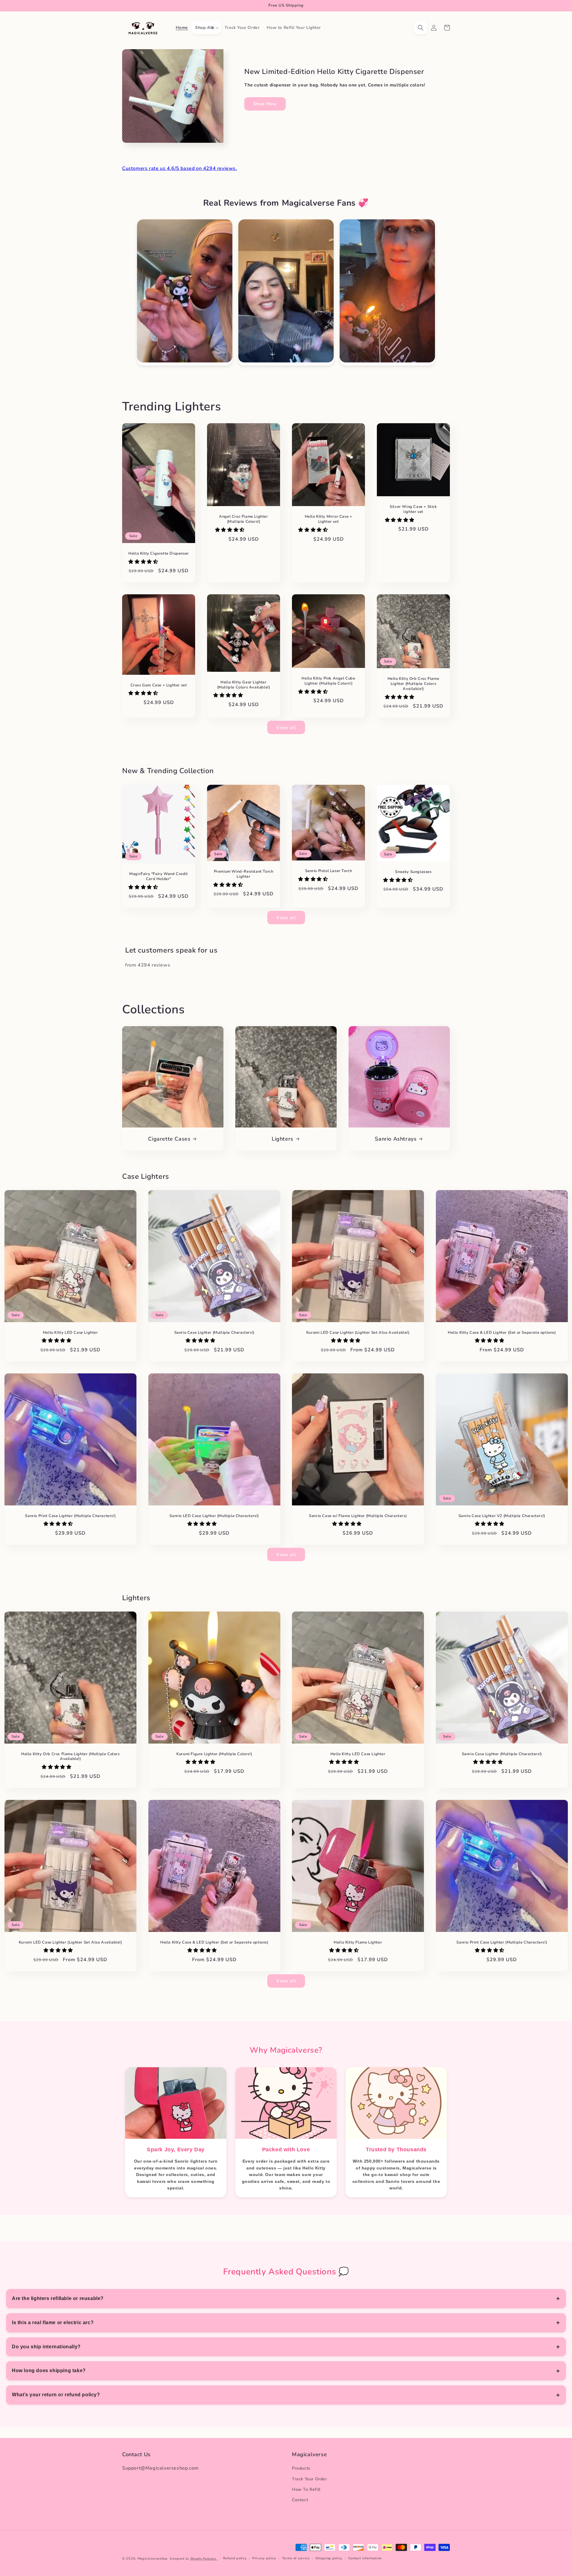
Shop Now (265, 104)
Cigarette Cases (169, 1139)
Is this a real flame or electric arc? (53, 2323)
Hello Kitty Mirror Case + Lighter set (329, 519)
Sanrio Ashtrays (396, 1139)
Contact (300, 2500)
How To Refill (306, 2489)
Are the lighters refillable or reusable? (58, 2298)
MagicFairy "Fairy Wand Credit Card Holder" (158, 877)
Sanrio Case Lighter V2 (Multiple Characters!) (502, 1516)
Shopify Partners (204, 2559)
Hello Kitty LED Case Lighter (70, 1333)
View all (286, 728)
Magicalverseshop (153, 2559)
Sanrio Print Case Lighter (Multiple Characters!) (70, 1516)
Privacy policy (264, 2558)
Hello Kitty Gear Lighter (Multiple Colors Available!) (244, 685)
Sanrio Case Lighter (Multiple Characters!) (214, 1333)
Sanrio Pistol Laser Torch (329, 871)
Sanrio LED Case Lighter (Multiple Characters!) (214, 1516)
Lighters (283, 1139)
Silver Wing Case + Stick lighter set (413, 509)
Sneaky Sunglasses (413, 872)
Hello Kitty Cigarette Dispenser (159, 554)
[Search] (421, 28)
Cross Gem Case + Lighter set (159, 685)
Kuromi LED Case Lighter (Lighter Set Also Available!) (358, 1333)
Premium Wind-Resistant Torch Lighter (244, 874)
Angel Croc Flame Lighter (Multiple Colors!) (243, 519)
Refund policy (235, 2558)
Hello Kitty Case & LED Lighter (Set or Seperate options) (502, 1333)
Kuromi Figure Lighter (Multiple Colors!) (214, 1754)
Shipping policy (329, 2558)
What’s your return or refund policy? (56, 2395)
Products (301, 2469)
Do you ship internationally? (46, 2347)
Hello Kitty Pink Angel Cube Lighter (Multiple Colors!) (328, 681)
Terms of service (296, 2558)
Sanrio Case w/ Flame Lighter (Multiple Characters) (358, 1516)
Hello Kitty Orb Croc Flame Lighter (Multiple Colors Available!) (414, 684)
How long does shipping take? (49, 2370)
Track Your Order (310, 2479)
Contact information (365, 2558)
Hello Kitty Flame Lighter (358, 1942)
